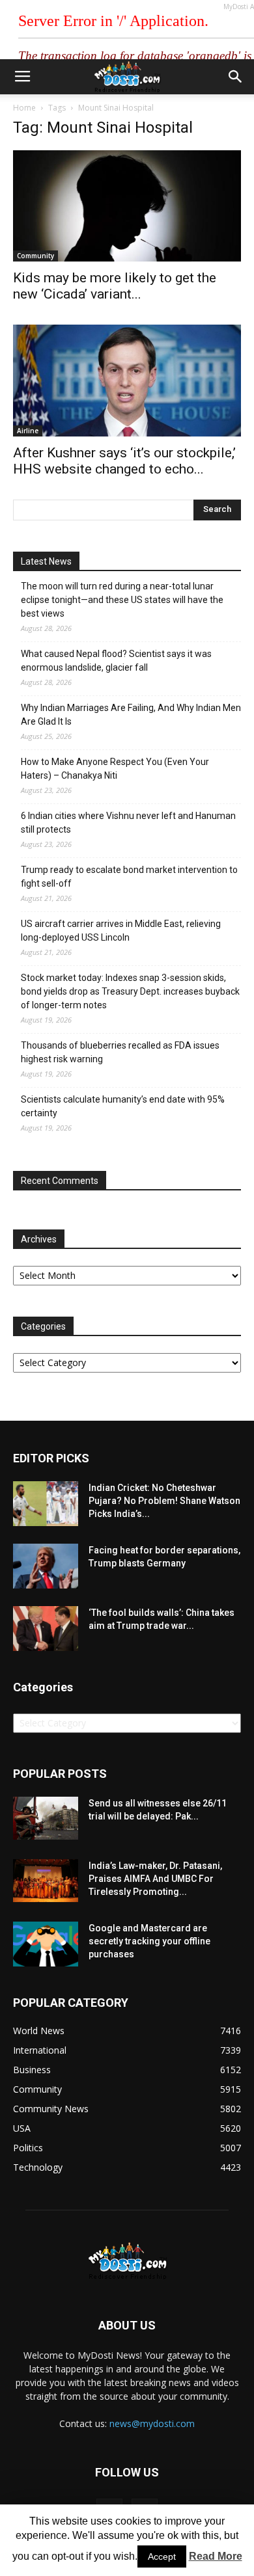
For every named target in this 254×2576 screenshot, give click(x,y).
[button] (236, 77)
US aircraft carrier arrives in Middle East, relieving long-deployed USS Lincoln (121, 931)
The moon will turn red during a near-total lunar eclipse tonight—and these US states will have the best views (122, 600)
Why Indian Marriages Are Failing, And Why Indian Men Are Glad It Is (131, 715)
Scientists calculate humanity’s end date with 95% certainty (123, 1106)
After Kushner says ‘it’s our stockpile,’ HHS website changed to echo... (124, 461)
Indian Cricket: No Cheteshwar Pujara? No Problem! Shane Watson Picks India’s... (164, 1501)
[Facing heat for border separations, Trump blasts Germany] (46, 1566)
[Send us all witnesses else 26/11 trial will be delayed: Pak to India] (46, 1818)
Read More (216, 2556)
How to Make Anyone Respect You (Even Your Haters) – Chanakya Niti (115, 769)
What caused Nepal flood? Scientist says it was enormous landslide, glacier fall (116, 661)
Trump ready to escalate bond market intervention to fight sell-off (129, 877)
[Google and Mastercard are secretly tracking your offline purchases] (46, 1944)
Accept (162, 2556)
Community (35, 256)
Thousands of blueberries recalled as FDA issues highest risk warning (120, 1052)
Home (24, 108)
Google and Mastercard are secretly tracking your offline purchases (149, 1941)
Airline (28, 431)
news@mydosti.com (152, 2423)
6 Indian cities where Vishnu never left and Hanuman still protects (128, 823)
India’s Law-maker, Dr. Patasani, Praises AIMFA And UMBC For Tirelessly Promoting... (155, 1879)
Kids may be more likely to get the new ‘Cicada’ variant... (115, 286)
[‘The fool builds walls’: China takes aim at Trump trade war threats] (46, 1629)
